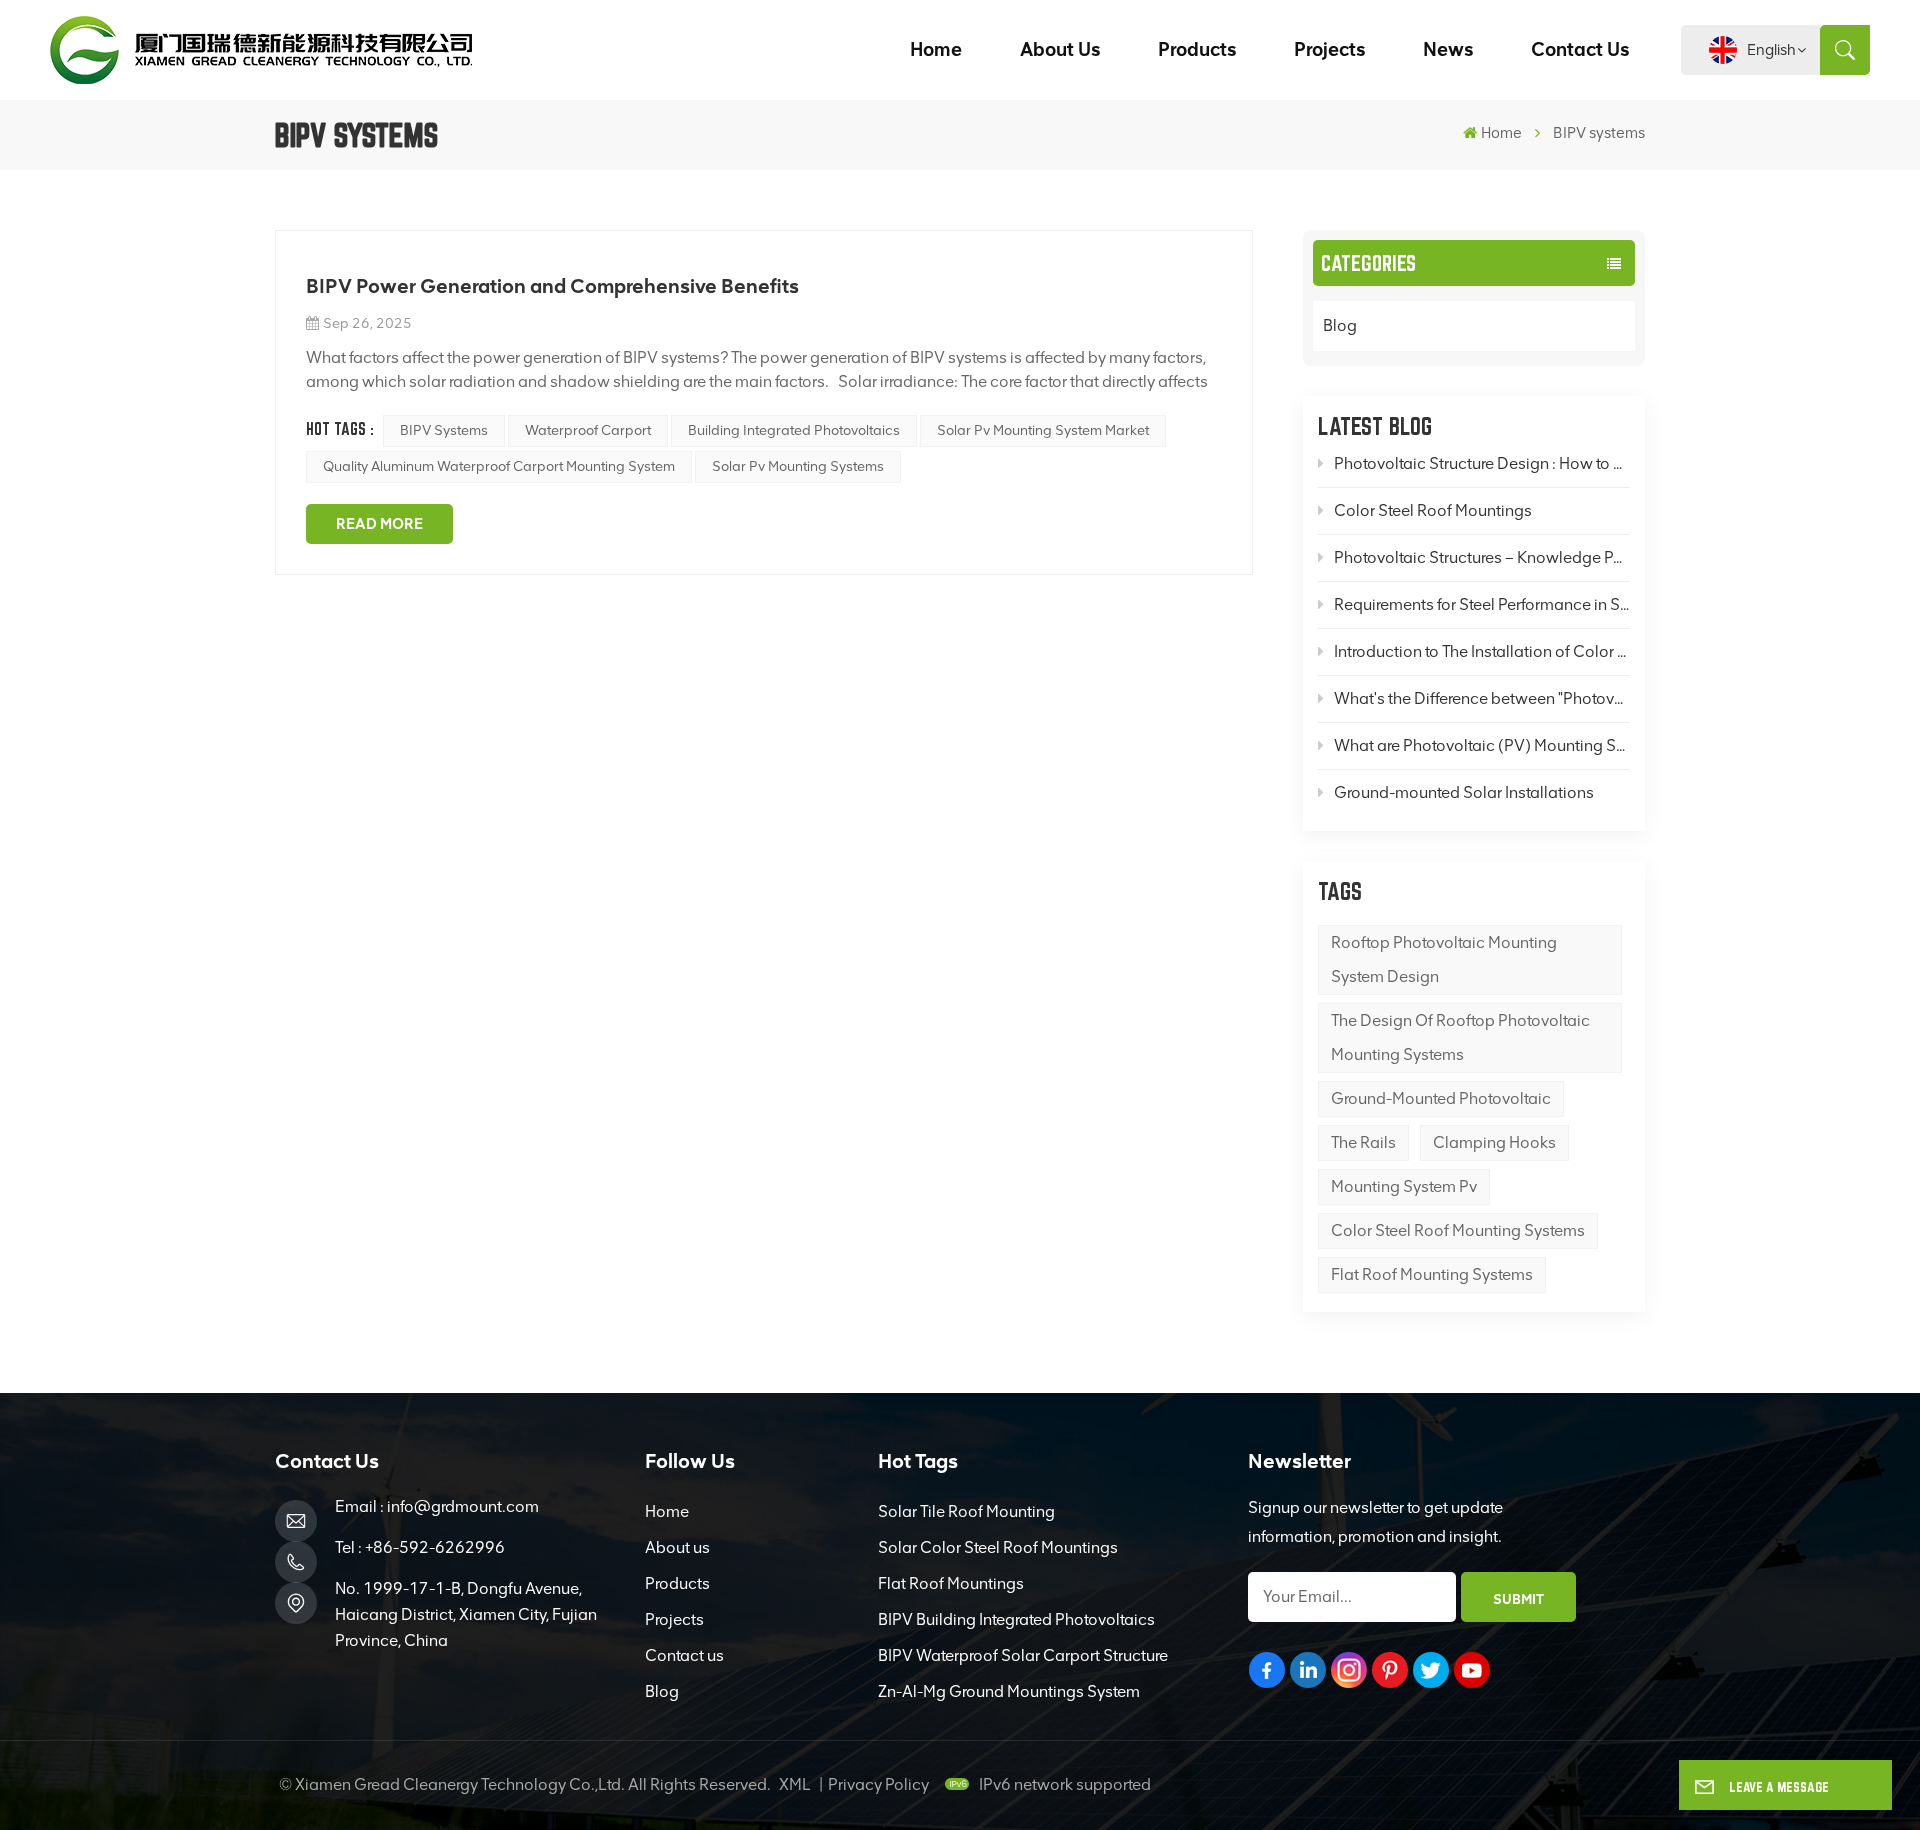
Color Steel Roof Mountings (1433, 510)
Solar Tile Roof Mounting (966, 1511)
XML (795, 1784)
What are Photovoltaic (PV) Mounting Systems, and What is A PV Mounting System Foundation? (1482, 745)
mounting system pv (1404, 1186)
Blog (1340, 325)
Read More (379, 524)
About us (1060, 49)
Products (1197, 49)
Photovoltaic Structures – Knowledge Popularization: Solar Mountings (1482, 557)
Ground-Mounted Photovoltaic (1441, 1098)
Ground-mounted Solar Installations (1464, 792)
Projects (1329, 49)
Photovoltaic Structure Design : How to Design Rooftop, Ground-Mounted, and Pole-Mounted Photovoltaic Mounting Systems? (1482, 463)
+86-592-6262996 (435, 1547)
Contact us (1580, 49)
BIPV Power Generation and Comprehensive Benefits (552, 286)
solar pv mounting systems (798, 466)
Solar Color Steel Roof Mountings (998, 1547)
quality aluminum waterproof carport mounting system (499, 466)
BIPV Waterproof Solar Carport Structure (1023, 1655)
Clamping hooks (1494, 1142)
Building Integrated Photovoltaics (794, 430)
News (1448, 49)
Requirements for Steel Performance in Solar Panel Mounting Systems (1482, 604)
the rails (1363, 1142)
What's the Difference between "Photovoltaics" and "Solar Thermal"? (1482, 698)
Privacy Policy (878, 1784)
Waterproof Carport (588, 430)
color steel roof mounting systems (1458, 1230)
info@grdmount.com (463, 1506)
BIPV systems (444, 430)
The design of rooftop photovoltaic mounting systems (1460, 1037)
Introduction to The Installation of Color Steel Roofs (1482, 651)
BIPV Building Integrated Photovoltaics (1016, 1619)
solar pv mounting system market (1043, 430)
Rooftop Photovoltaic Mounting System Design (1444, 959)
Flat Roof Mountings (951, 1583)
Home (936, 49)
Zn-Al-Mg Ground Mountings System (1009, 1691)
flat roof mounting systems (1432, 1274)
